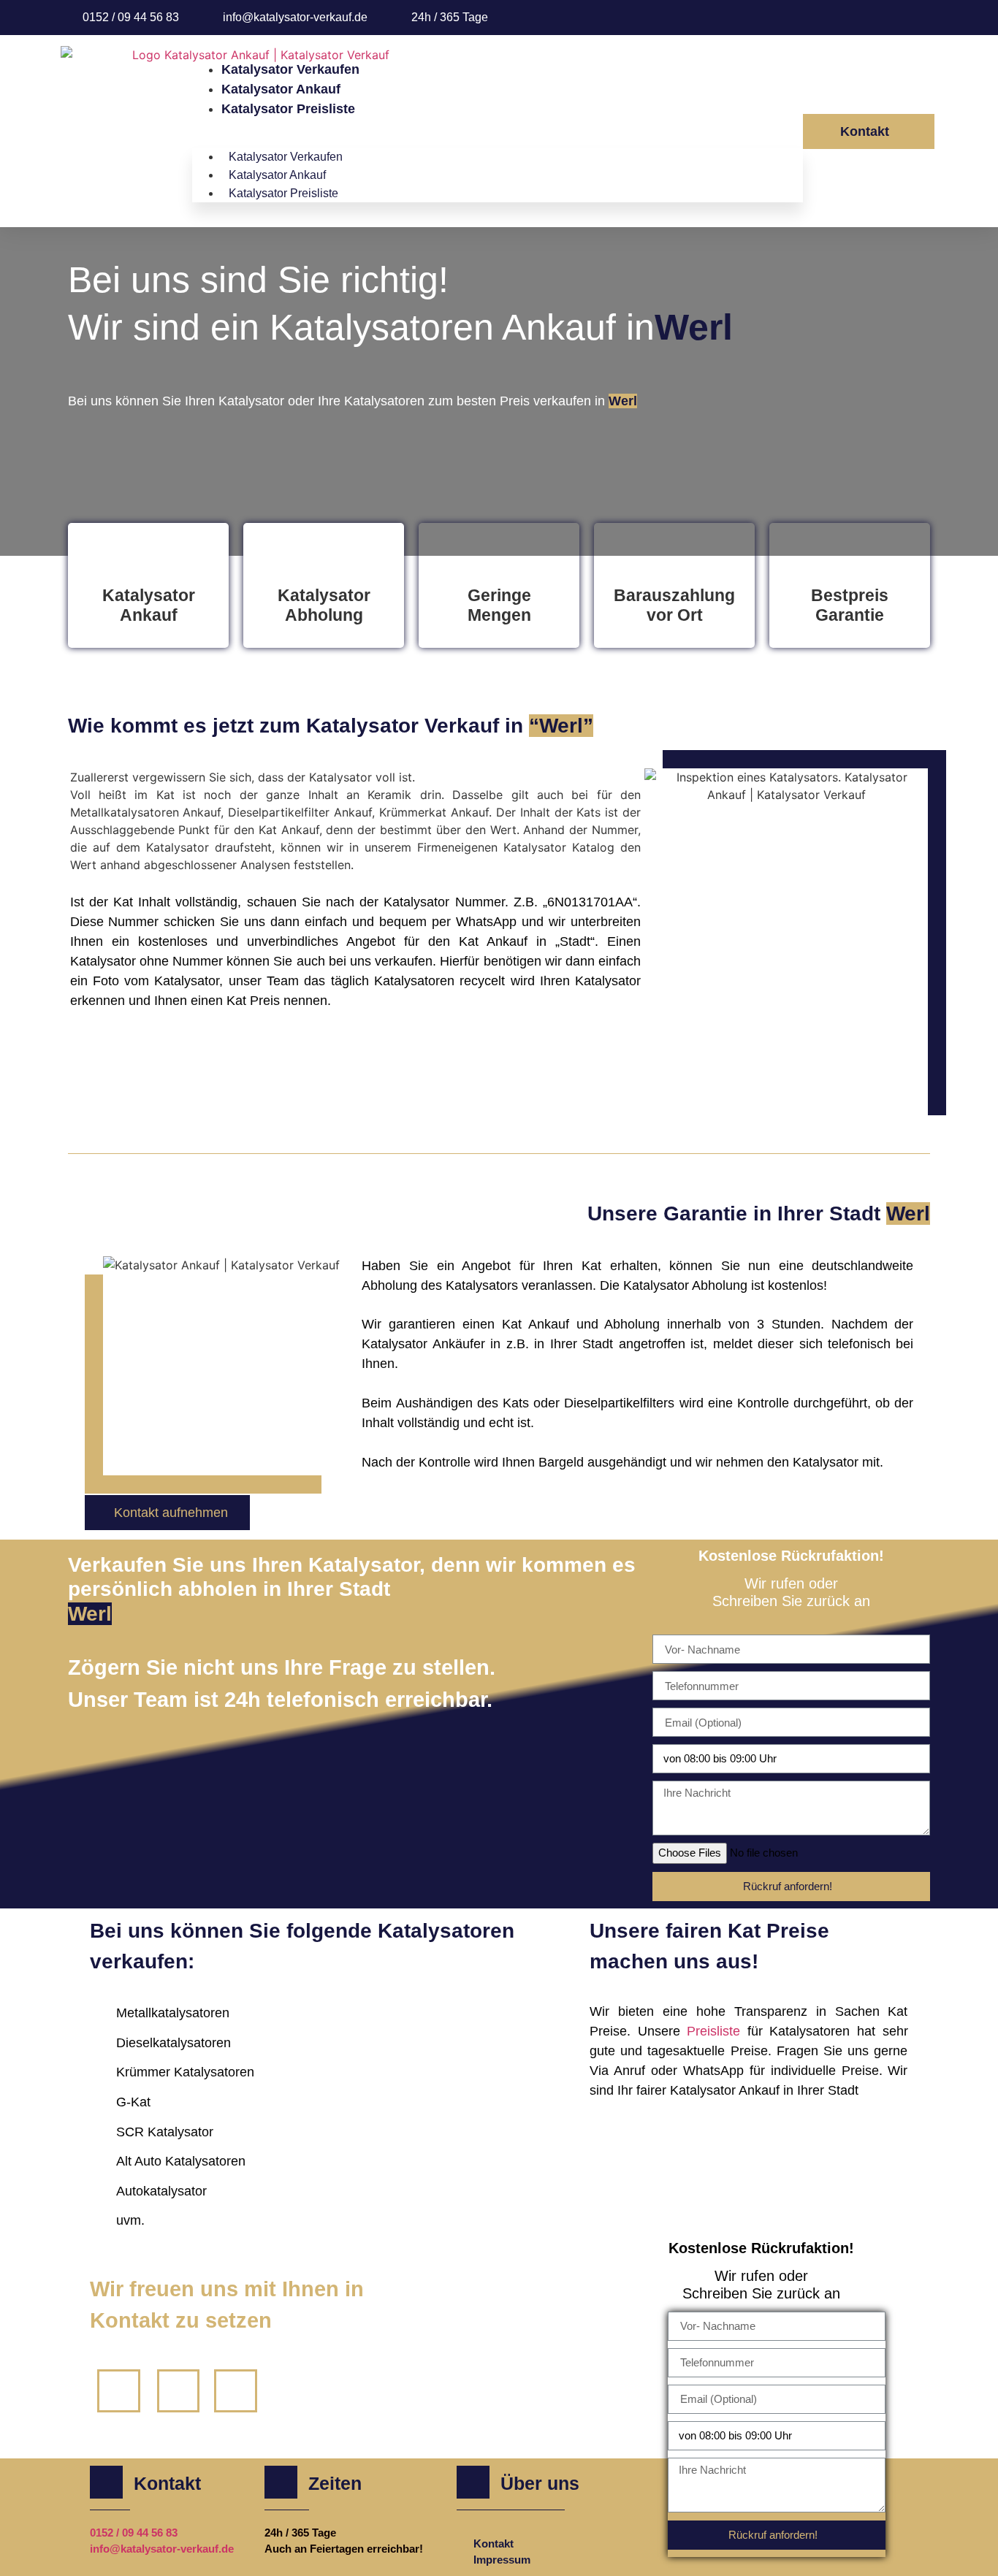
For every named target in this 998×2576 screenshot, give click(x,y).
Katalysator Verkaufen (290, 69)
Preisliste (717, 2031)
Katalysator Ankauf (281, 89)
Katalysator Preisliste (288, 109)
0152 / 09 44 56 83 (134, 2533)
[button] (498, 128)
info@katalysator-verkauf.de (162, 2549)
